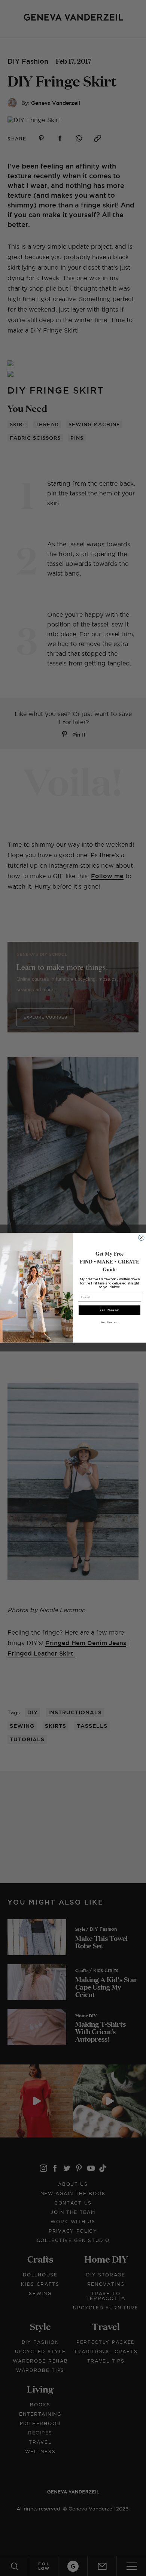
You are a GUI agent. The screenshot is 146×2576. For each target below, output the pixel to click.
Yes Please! (110, 1310)
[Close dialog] (141, 1238)
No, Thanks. (110, 1322)
